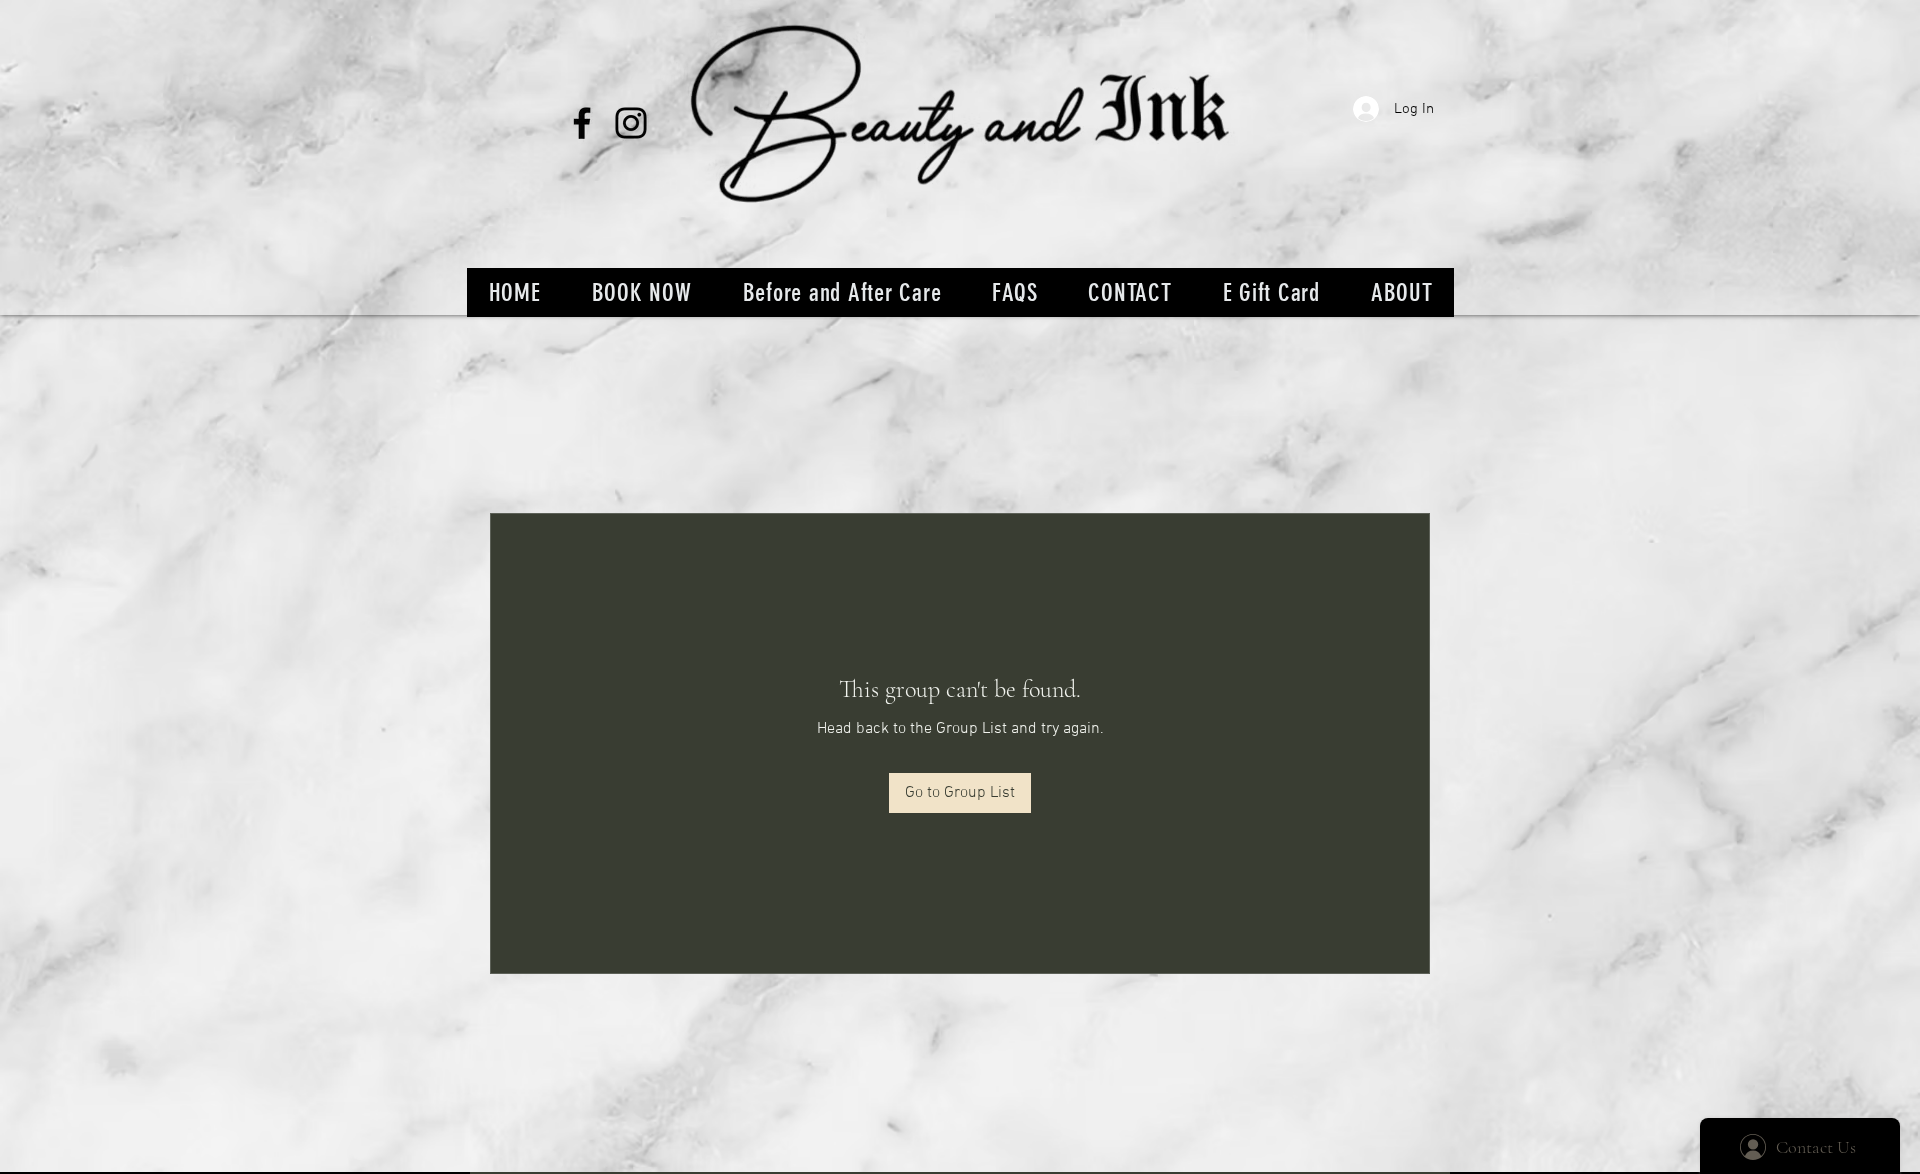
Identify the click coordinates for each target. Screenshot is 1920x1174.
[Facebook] (582, 123)
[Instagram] (631, 123)
